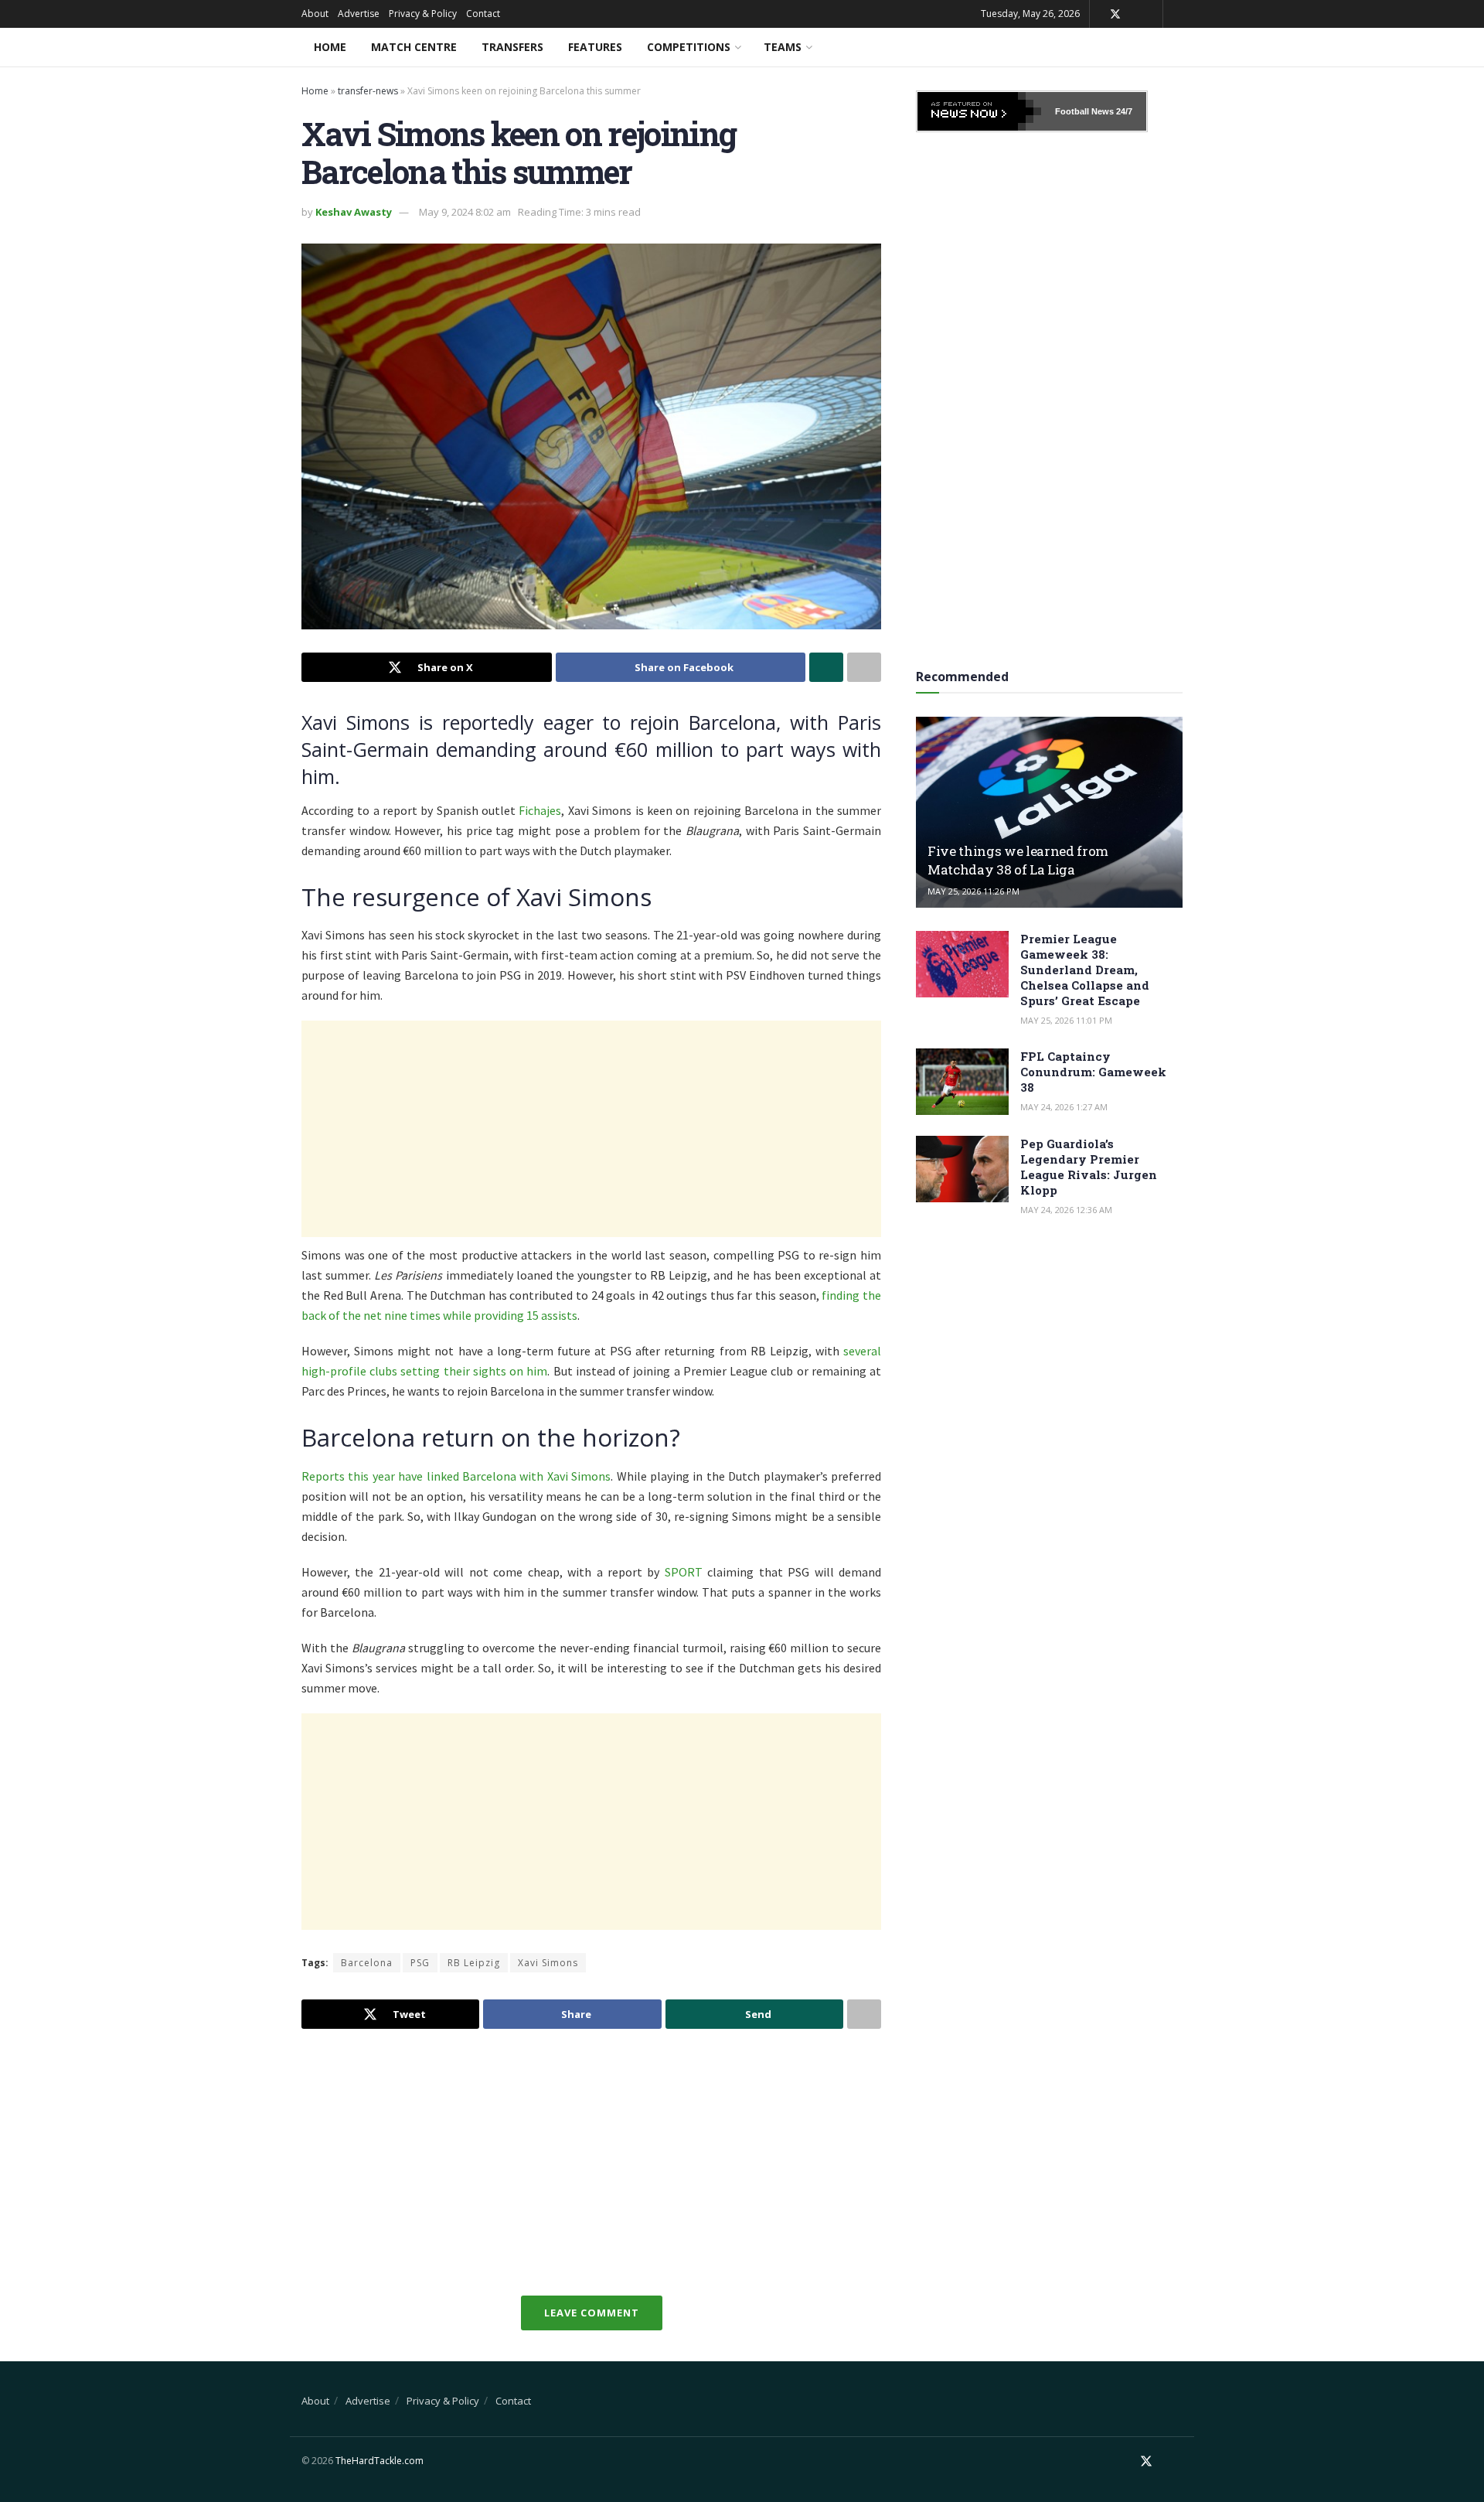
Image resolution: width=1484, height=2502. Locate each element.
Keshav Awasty (354, 212)
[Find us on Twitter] (1115, 14)
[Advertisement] (591, 1129)
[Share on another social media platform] (864, 667)
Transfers (512, 47)
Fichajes (540, 810)
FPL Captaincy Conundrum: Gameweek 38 (1093, 1072)
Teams (783, 47)
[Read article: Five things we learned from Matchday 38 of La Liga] (1049, 812)
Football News (1084, 111)
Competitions (689, 47)
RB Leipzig (474, 1963)
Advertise (359, 14)
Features (595, 47)
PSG (420, 1963)
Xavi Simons (548, 1963)
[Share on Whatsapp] (826, 667)
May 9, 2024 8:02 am (465, 212)
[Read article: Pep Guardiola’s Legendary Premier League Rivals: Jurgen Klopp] (962, 1169)
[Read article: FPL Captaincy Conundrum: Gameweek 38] (962, 1082)
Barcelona (367, 1963)
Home (330, 47)
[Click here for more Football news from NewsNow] (979, 111)
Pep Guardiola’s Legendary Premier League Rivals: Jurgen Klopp (1089, 1167)
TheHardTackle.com (380, 2461)
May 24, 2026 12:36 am (1066, 1210)
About (315, 14)
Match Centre (414, 47)
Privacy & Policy (423, 14)
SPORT (684, 1572)
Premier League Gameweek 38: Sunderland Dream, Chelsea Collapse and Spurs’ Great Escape (1085, 970)
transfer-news (368, 91)
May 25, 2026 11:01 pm (1066, 1020)
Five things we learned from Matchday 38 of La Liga (1018, 860)
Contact (483, 14)
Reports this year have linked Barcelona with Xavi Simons (456, 1476)
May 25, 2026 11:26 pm (973, 891)
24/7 (1123, 111)
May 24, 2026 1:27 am (1064, 1107)
